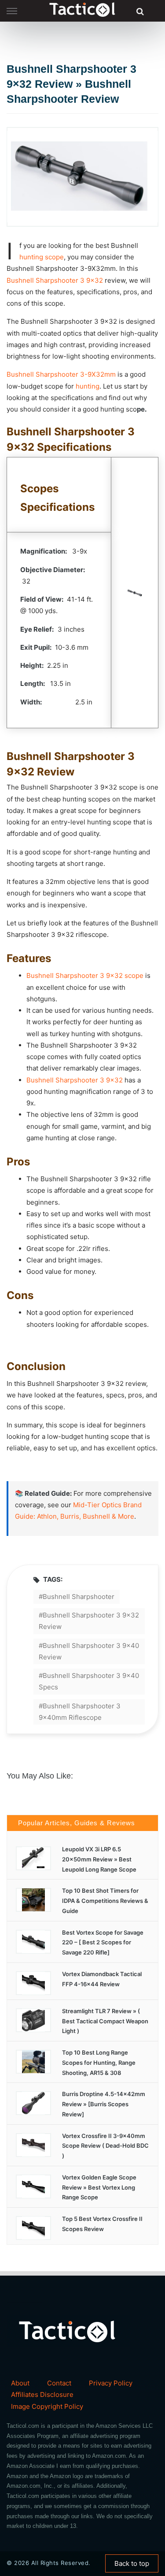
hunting (88, 386)
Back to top (132, 2563)
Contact (59, 2383)
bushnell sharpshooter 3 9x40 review (89, 1651)
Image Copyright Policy (47, 2406)
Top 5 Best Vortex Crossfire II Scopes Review (102, 2224)
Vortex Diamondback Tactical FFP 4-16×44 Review (102, 1979)
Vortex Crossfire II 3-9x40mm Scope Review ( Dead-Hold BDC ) (105, 2146)
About (20, 2383)
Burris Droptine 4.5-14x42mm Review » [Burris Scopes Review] (104, 2104)
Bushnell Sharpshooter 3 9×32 (55, 280)
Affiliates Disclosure (42, 2394)
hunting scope (42, 257)
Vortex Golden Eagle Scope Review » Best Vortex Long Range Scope (99, 2187)
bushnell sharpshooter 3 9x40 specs (89, 1681)
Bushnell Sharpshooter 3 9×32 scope (85, 975)
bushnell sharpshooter (79, 1597)
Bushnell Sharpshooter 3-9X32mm (61, 374)
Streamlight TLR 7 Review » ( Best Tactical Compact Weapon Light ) (105, 2021)
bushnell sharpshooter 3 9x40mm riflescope (80, 1712)
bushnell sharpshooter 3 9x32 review (89, 1621)
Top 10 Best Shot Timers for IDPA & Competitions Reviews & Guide (105, 1901)
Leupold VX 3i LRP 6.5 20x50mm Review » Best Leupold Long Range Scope (99, 1859)
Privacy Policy (111, 2383)
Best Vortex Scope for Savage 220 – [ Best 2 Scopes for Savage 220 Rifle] (103, 1943)
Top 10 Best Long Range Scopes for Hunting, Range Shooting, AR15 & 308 (99, 2063)
